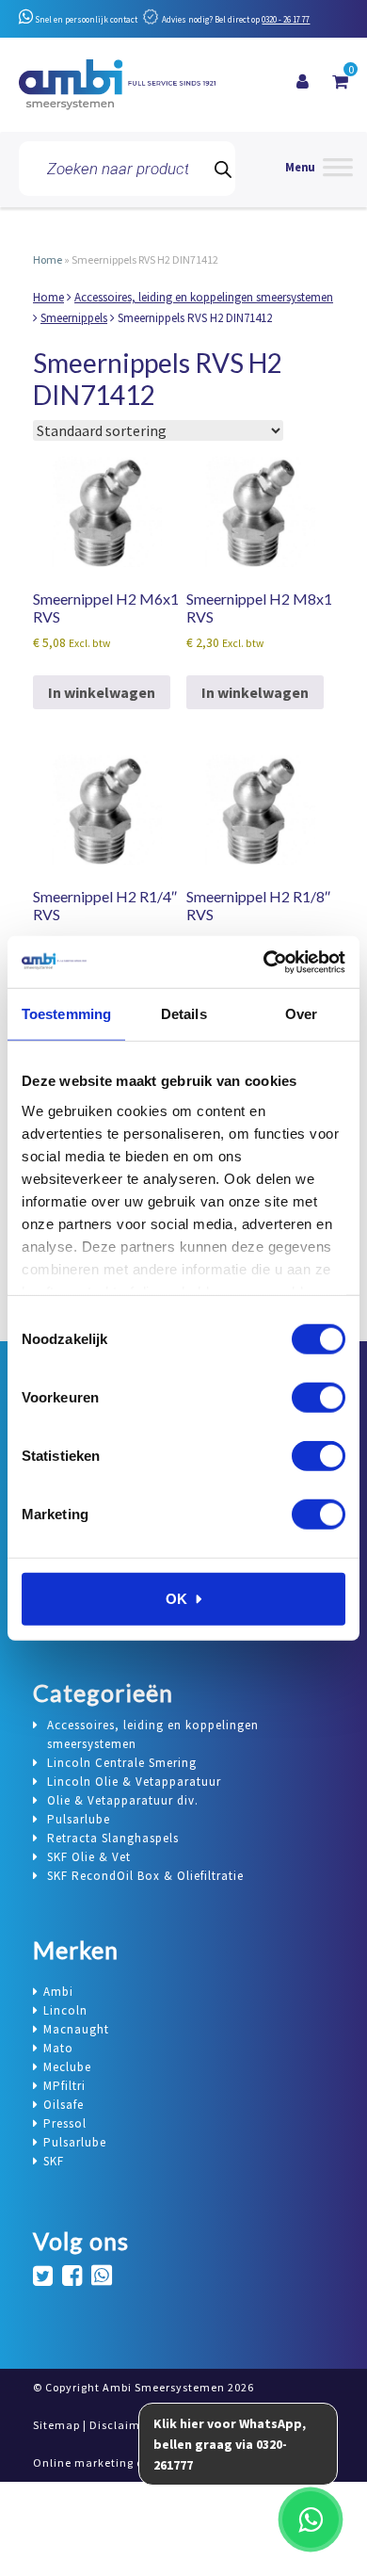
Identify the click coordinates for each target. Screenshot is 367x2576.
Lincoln (65, 2010)
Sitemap (56, 2425)
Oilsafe (64, 2105)
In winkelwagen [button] (102, 692)
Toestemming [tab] (66, 1014)
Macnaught (76, 2029)
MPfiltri (64, 2086)
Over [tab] (301, 1014)
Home (48, 259)
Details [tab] (184, 1014)
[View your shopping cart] (340, 82)
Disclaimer (120, 2425)
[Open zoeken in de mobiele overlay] (127, 169)
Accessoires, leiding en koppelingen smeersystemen (204, 297)
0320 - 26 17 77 (286, 19)
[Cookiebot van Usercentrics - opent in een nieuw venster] (264, 962)
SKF (54, 2161)
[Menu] (319, 169)
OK (176, 1599)
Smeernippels (74, 318)
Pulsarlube (75, 2142)
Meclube (67, 2067)
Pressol (65, 2123)
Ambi (58, 1992)
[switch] (319, 1398)
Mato (58, 2048)
